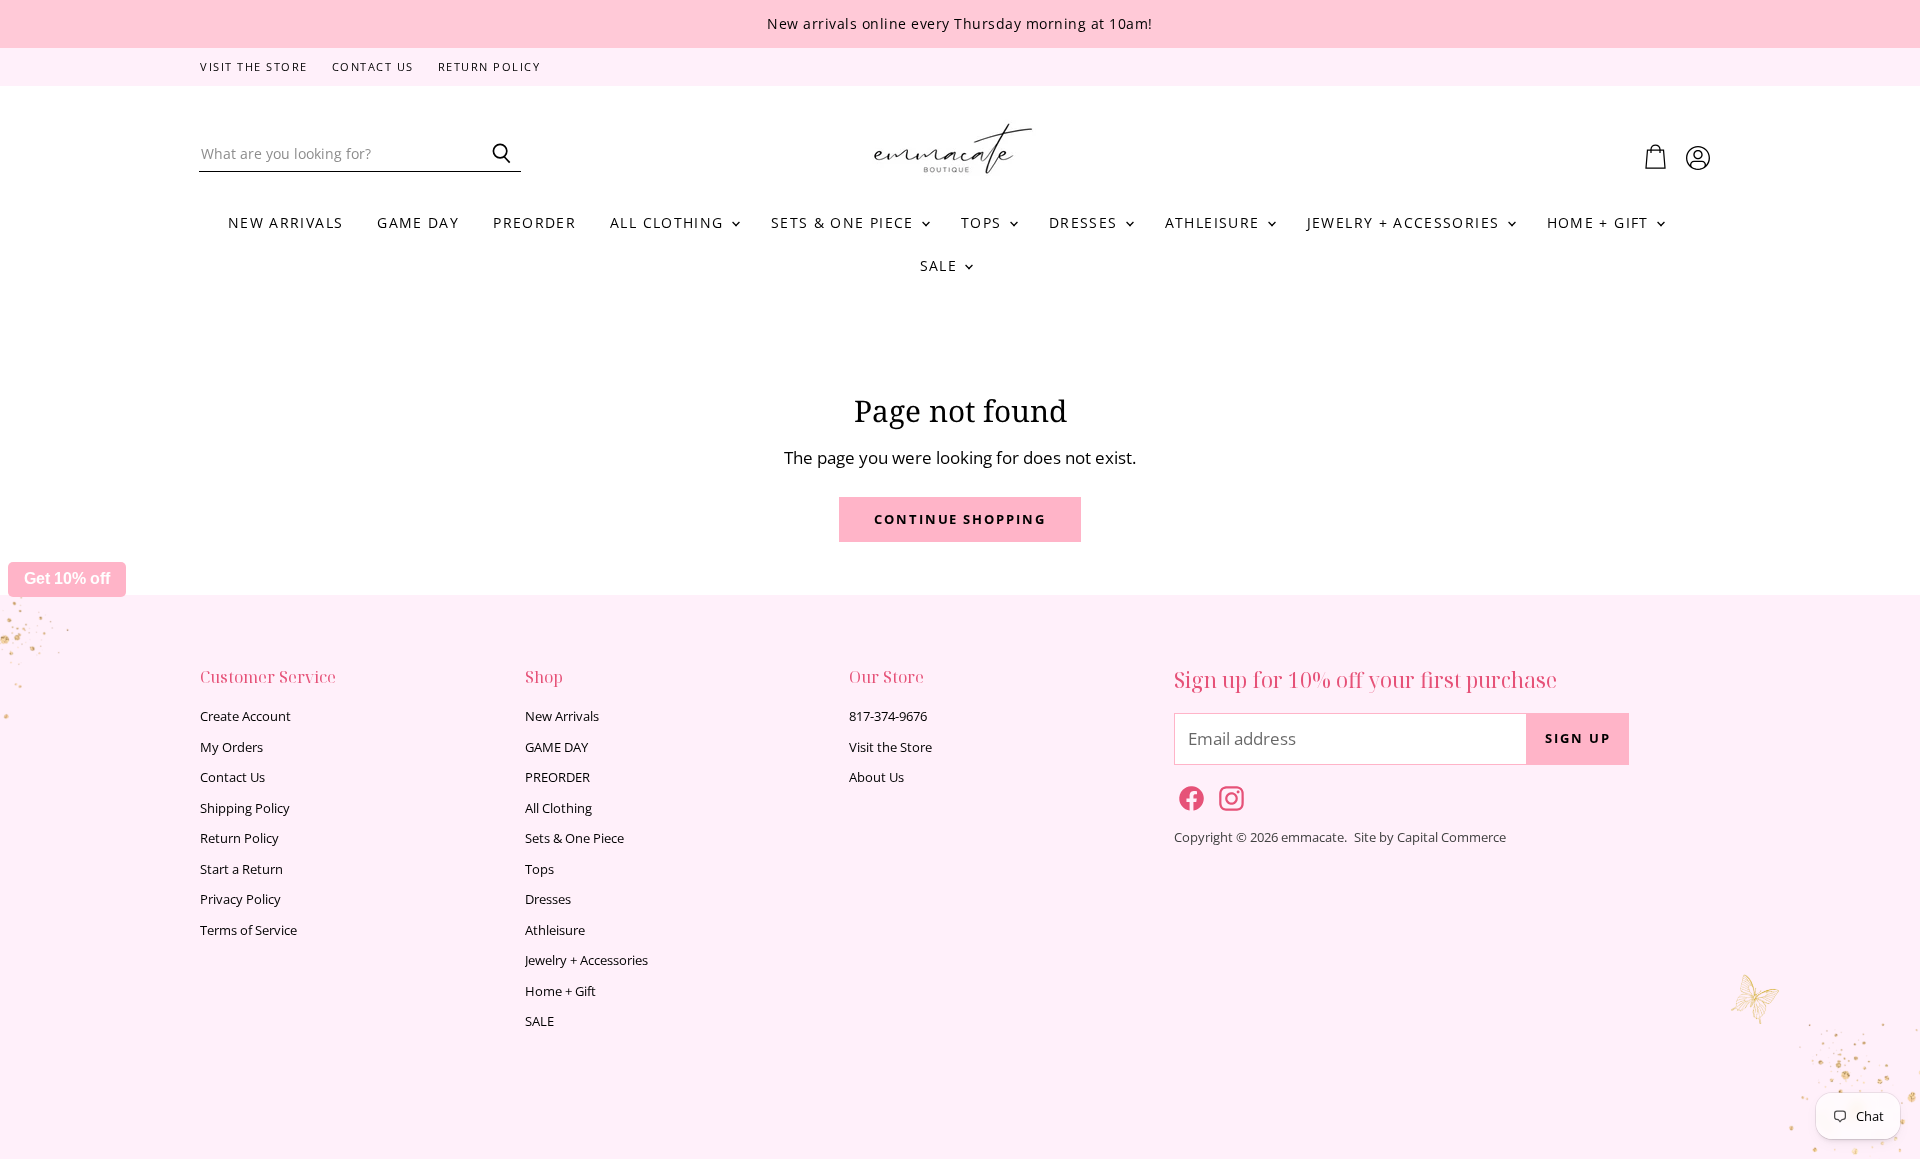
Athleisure (1215, 222)
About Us (876, 777)
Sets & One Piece (845, 222)
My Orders (231, 747)
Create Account (245, 716)
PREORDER (534, 222)
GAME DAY (418, 222)
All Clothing (669, 222)
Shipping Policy (245, 808)
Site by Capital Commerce (1430, 837)
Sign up (1578, 738)
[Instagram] (1228, 795)
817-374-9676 (888, 716)
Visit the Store (254, 67)
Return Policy (489, 67)
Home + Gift (1600, 222)
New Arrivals (285, 222)
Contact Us (373, 67)
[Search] (494, 154)
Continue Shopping (960, 519)
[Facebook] (1188, 795)
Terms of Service (248, 930)
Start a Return (241, 869)
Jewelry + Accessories (1406, 222)
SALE (941, 265)
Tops (984, 222)
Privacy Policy (240, 899)
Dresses (1086, 222)
